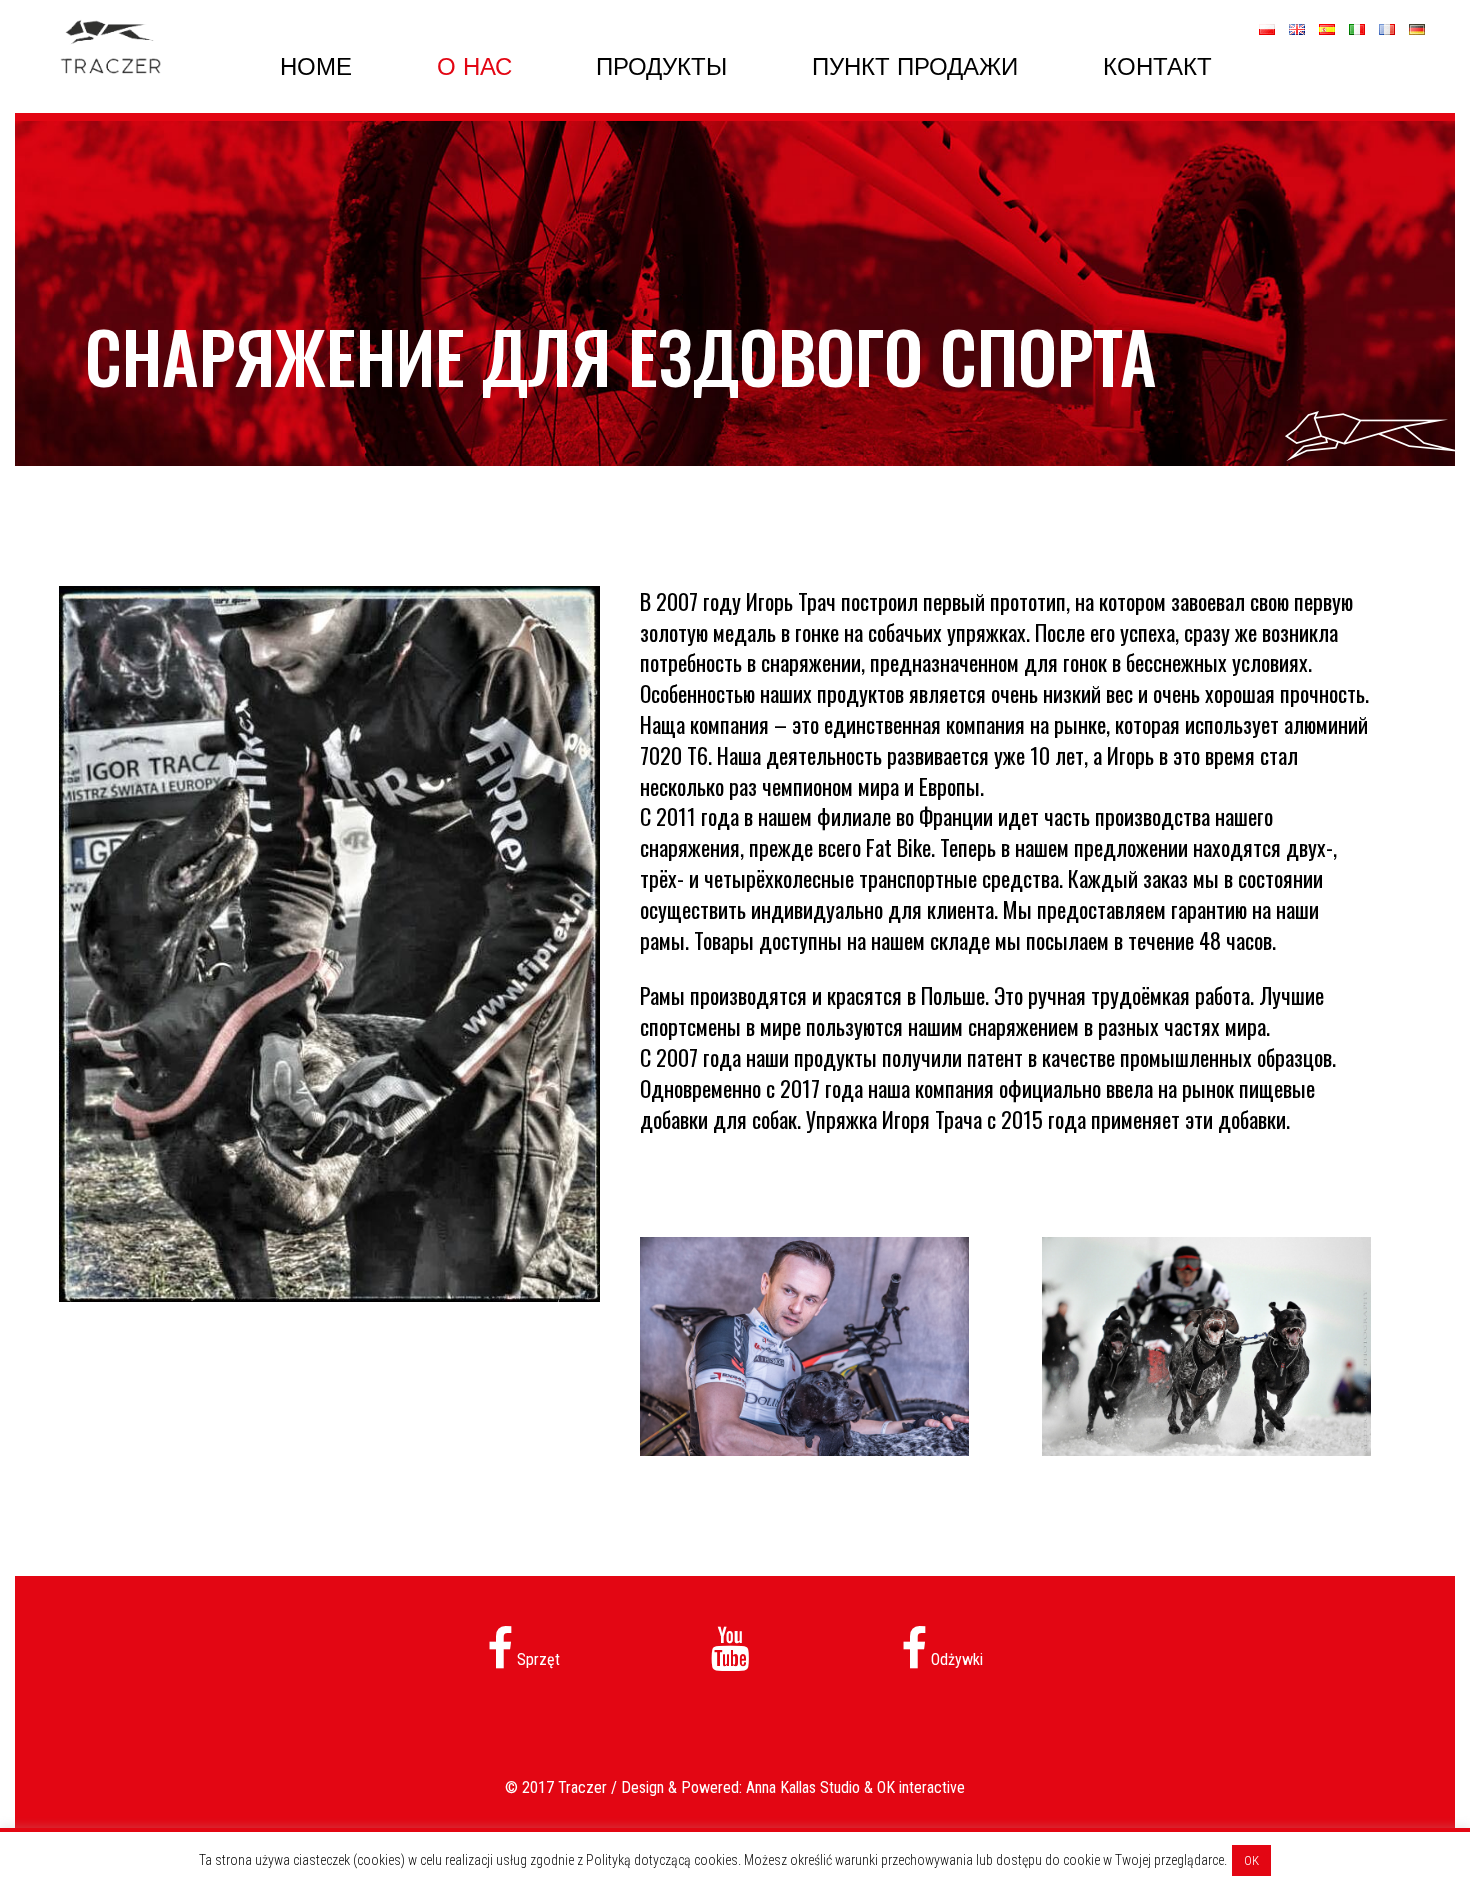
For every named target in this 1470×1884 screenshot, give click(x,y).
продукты (661, 66)
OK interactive (921, 1787)
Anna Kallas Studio (803, 1787)
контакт (1157, 66)
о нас (474, 66)
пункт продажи (915, 66)
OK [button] (1251, 1860)
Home (316, 66)
